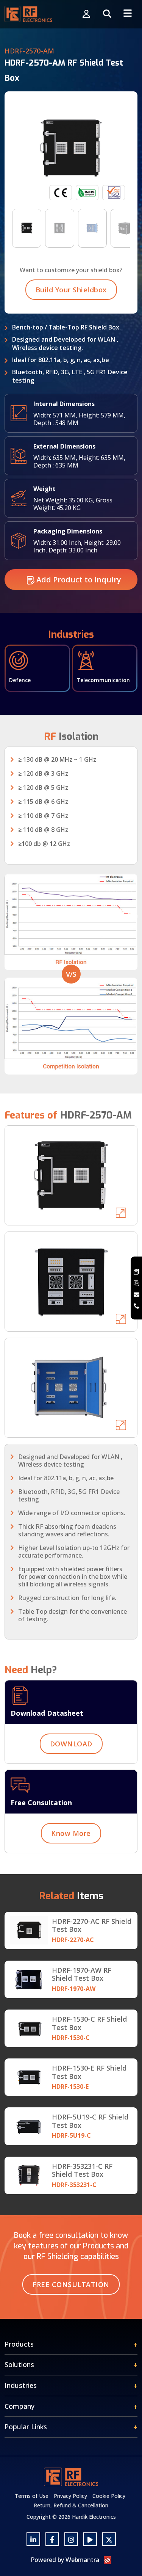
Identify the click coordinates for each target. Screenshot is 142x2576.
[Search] (107, 14)
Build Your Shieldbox (71, 290)
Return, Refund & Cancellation (71, 2505)
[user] (86, 14)
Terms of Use (32, 2496)
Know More (71, 1833)
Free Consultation (71, 2284)
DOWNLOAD (71, 1744)
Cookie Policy (109, 2496)
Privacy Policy (70, 2496)
